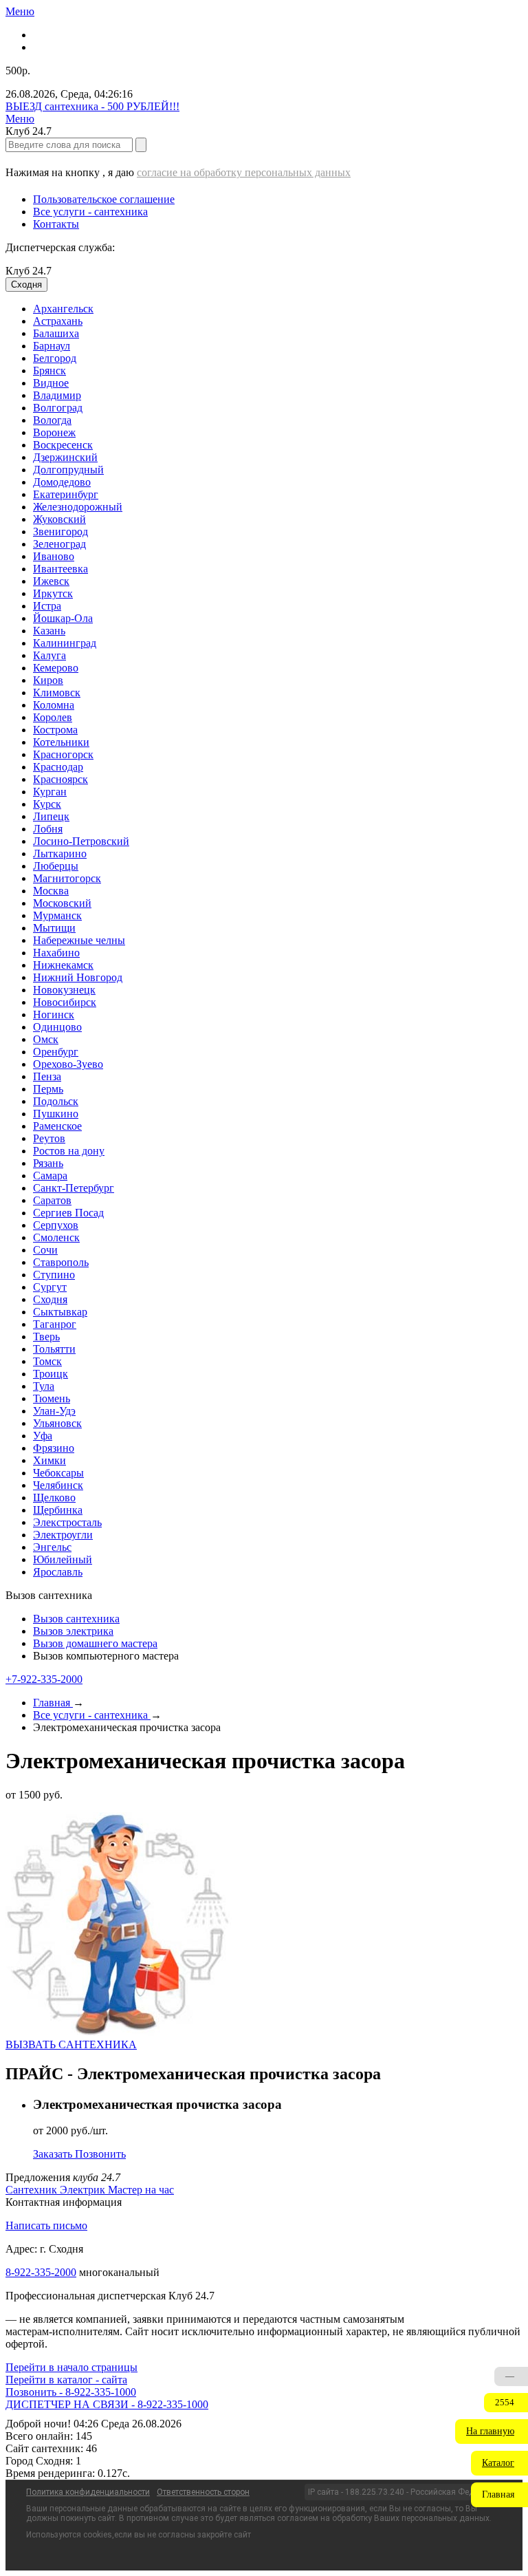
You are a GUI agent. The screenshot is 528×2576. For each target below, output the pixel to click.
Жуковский (59, 519)
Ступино (54, 1275)
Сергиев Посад (68, 1213)
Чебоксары (58, 1473)
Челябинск (58, 1485)
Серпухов (56, 1225)
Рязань (48, 1163)
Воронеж (54, 432)
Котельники (61, 742)
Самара (50, 1176)
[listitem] (33, 2190)
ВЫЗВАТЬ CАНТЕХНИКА (71, 2044)
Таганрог (55, 1324)
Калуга (49, 655)
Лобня (48, 829)
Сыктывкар (60, 1312)
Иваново (54, 556)
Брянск (49, 371)
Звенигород (60, 532)
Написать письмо (46, 2225)
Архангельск (63, 309)
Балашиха (56, 333)
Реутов (49, 1138)
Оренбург (56, 1052)
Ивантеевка (60, 569)
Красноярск (60, 779)
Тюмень (52, 1398)
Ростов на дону (69, 1151)
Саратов (52, 1200)
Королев (53, 717)
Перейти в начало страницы (71, 2367)
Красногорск (63, 754)
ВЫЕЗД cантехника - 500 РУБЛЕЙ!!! (92, 106)
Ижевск (51, 581)
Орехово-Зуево (68, 1064)
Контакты (56, 224)
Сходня (50, 1299)
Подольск (56, 1101)
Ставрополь (61, 1262)
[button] (492, 2432)
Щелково (54, 1498)
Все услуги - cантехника (90, 212)
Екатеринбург (66, 494)
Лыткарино (60, 854)
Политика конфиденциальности (88, 2492)
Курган (50, 792)
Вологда (52, 420)
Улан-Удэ (54, 1411)
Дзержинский (65, 457)
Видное (51, 383)
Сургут (50, 1287)
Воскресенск (63, 445)
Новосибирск (65, 1002)
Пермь (48, 1089)
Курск (47, 804)
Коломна (54, 705)
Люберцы (56, 866)
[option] (278, 309)
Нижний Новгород (78, 977)
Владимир (57, 395)
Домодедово (62, 482)
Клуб (29, 271)
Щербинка (58, 1510)
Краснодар (58, 767)
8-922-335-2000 (41, 2272)
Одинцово (57, 1027)
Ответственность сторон (203, 2492)
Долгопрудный (68, 470)
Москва (51, 891)
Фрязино (54, 1448)
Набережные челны (79, 940)
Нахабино (56, 953)
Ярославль (58, 1572)
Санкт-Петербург (74, 1188)
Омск (46, 1039)
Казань (49, 631)
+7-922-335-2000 (44, 1679)
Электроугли (63, 1535)
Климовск (57, 693)
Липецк (51, 816)
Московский (62, 903)
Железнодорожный (78, 507)
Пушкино (56, 1114)
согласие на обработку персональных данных (244, 172)
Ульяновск (57, 1423)
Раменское (57, 1126)
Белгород (55, 358)
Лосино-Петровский (81, 841)
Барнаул (52, 346)
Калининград (65, 643)
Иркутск (53, 593)
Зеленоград (59, 544)
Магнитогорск (67, 878)
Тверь (46, 1337)
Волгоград (58, 408)
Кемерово (56, 668)
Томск (47, 1361)
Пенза (47, 1076)
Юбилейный (63, 1559)
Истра (47, 606)
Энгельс (52, 1547)
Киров (48, 680)
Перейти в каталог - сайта (66, 2380)
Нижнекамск (63, 965)
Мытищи (54, 928)
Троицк (51, 1374)
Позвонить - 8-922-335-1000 (71, 2392)
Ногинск (54, 1015)
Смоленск (56, 1237)
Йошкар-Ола (63, 618)
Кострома (55, 730)
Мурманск (57, 915)
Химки (49, 1460)
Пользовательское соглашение (104, 199)
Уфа (43, 1436)
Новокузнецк (64, 990)
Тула (44, 1386)
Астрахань (58, 321)
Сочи (45, 1250)
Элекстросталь (67, 1522)
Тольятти (54, 1349)
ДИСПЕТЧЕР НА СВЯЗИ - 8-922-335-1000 (107, 2404)
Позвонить (100, 2154)
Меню (20, 11)
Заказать (54, 2154)
